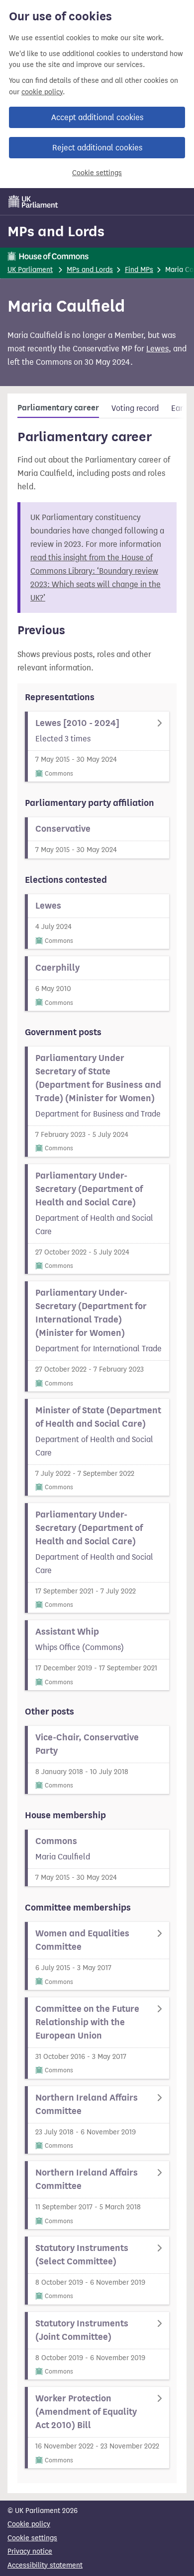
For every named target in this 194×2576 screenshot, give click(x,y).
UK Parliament (30, 270)
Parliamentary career (58, 408)
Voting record (135, 408)
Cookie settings (97, 173)
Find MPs (139, 270)
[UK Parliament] (33, 201)
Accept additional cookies (97, 117)
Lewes (157, 349)
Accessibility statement (45, 2565)
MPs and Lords (56, 231)
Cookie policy (29, 2524)
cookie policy (42, 92)
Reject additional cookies (97, 148)
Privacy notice (30, 2551)
